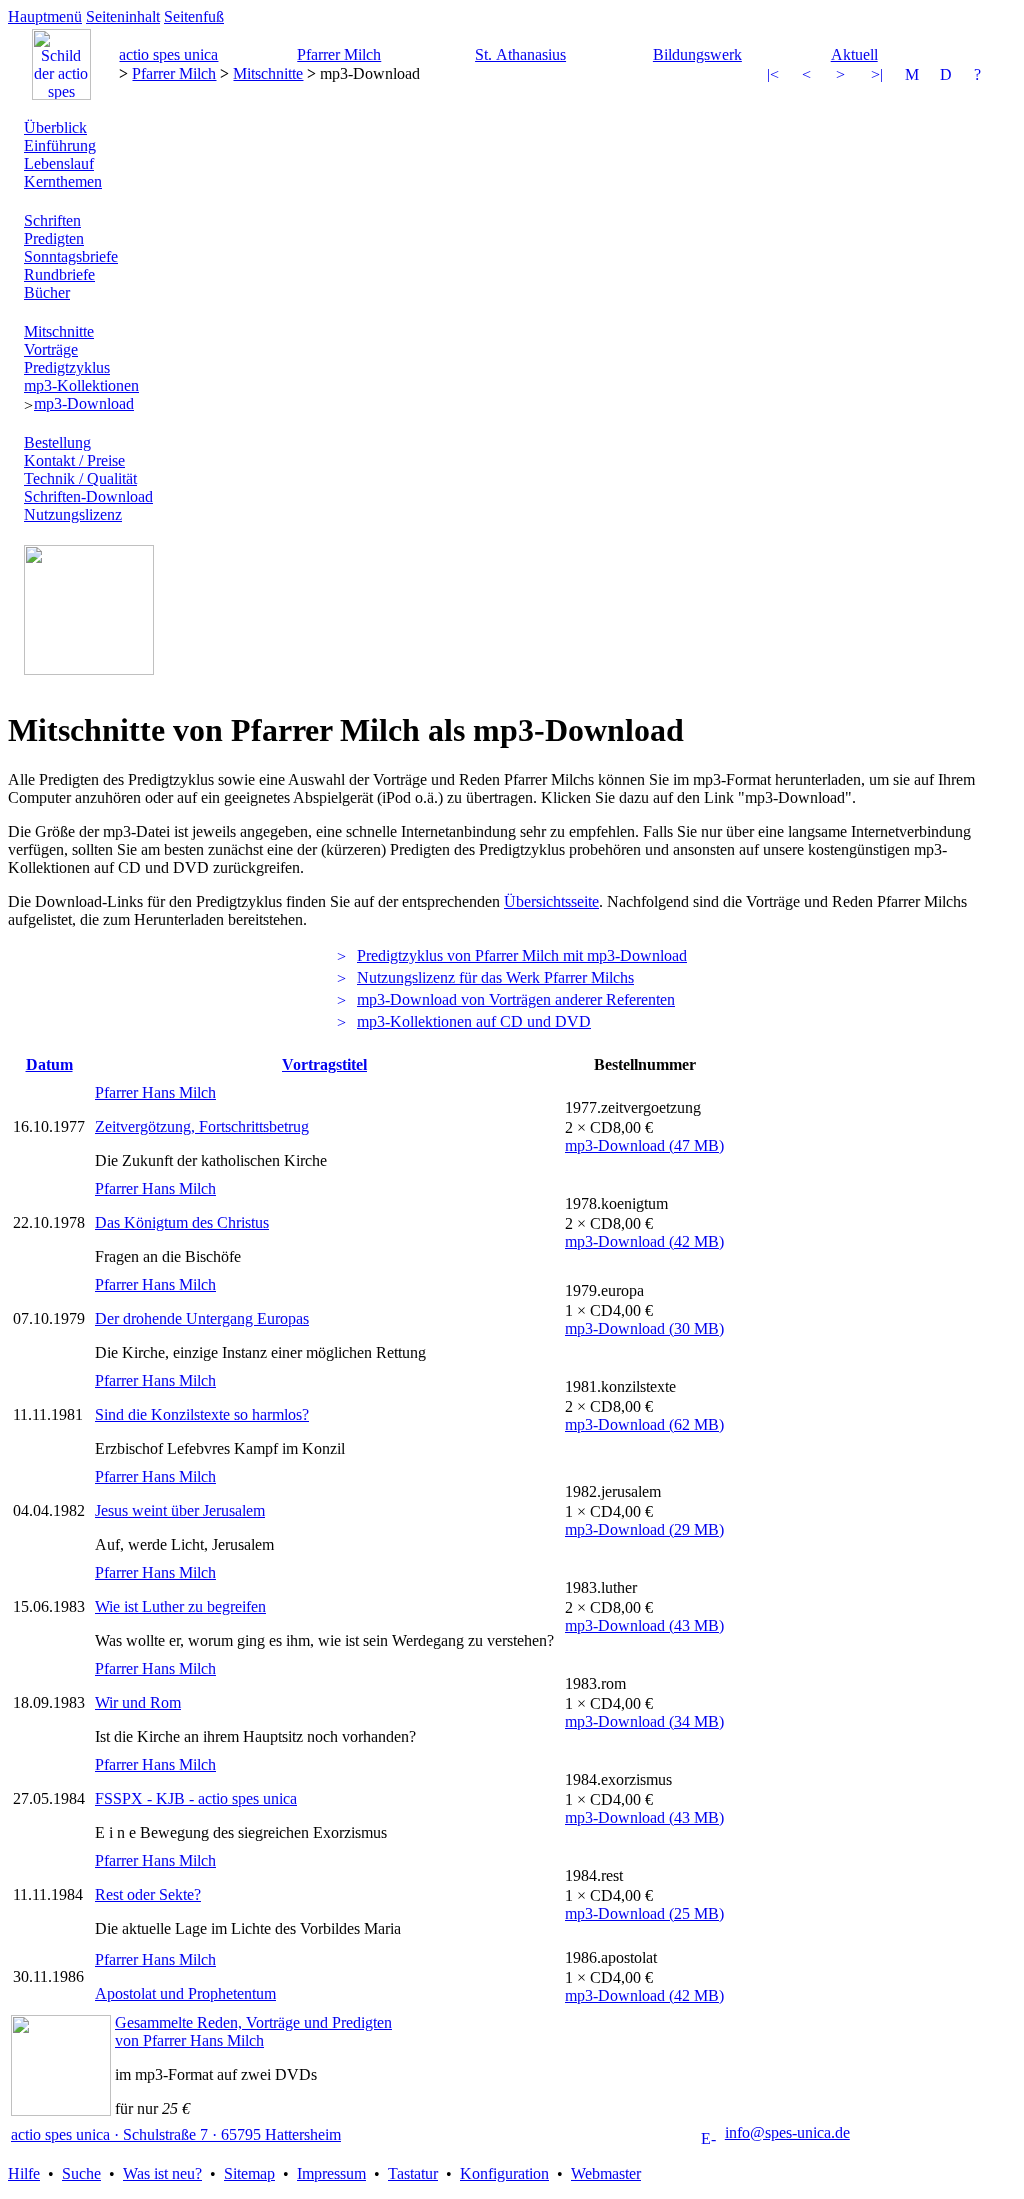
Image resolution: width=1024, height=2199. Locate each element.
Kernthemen (63, 181)
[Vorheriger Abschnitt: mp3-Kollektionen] (775, 76)
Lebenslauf (59, 163)
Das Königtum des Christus (182, 1222)
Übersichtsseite (551, 901)
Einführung (60, 145)
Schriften (52, 220)
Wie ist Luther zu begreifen (180, 1606)
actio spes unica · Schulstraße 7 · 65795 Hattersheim (176, 2134)
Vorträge (51, 349)
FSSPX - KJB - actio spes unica (196, 1798)
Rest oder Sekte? (148, 1894)
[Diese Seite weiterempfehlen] (913, 76)
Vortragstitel (324, 1064)
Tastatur (413, 2173)
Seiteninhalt (123, 16)
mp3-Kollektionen (81, 385)
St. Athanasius (520, 54)
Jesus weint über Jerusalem (180, 1510)
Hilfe (24, 2173)
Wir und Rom (138, 1702)
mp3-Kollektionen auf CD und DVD (474, 1021)
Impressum (331, 2173)
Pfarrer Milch (339, 54)
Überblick (55, 127)
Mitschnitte (268, 73)
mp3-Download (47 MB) (644, 1145)
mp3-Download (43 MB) (644, 1625)
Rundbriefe (59, 274)
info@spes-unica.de (787, 2132)
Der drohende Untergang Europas (202, 1318)
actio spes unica (168, 54)
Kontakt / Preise (74, 460)
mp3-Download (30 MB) (644, 1328)
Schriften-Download (88, 496)
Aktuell (854, 54)
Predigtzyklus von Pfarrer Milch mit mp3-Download (522, 955)
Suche (81, 2173)
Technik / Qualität (80, 478)
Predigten (54, 238)
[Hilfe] (982, 76)
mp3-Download (84, 403)
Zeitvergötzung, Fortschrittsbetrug (202, 1126)
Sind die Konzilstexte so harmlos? (202, 1414)
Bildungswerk (697, 54)
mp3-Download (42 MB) (644, 1241)
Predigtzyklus (67, 367)
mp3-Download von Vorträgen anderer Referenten (516, 999)
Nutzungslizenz (73, 514)
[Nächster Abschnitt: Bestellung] (879, 76)
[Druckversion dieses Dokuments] (948, 76)
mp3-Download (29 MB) (644, 1529)
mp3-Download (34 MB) (644, 1721)
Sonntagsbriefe (71, 256)
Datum (49, 1064)
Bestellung (57, 442)
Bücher (47, 292)
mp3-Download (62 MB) (644, 1424)
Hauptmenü (45, 16)
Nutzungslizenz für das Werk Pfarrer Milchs (495, 977)
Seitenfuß (194, 16)
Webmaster (606, 2173)
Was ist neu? (162, 2173)
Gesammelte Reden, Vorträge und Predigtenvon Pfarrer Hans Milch (253, 2031)
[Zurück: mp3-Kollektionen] (810, 76)
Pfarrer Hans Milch (155, 1092)
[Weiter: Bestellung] (844, 76)
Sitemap (249, 2173)
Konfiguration (504, 2173)
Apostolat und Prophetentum (185, 1993)
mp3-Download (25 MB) (644, 1913)
